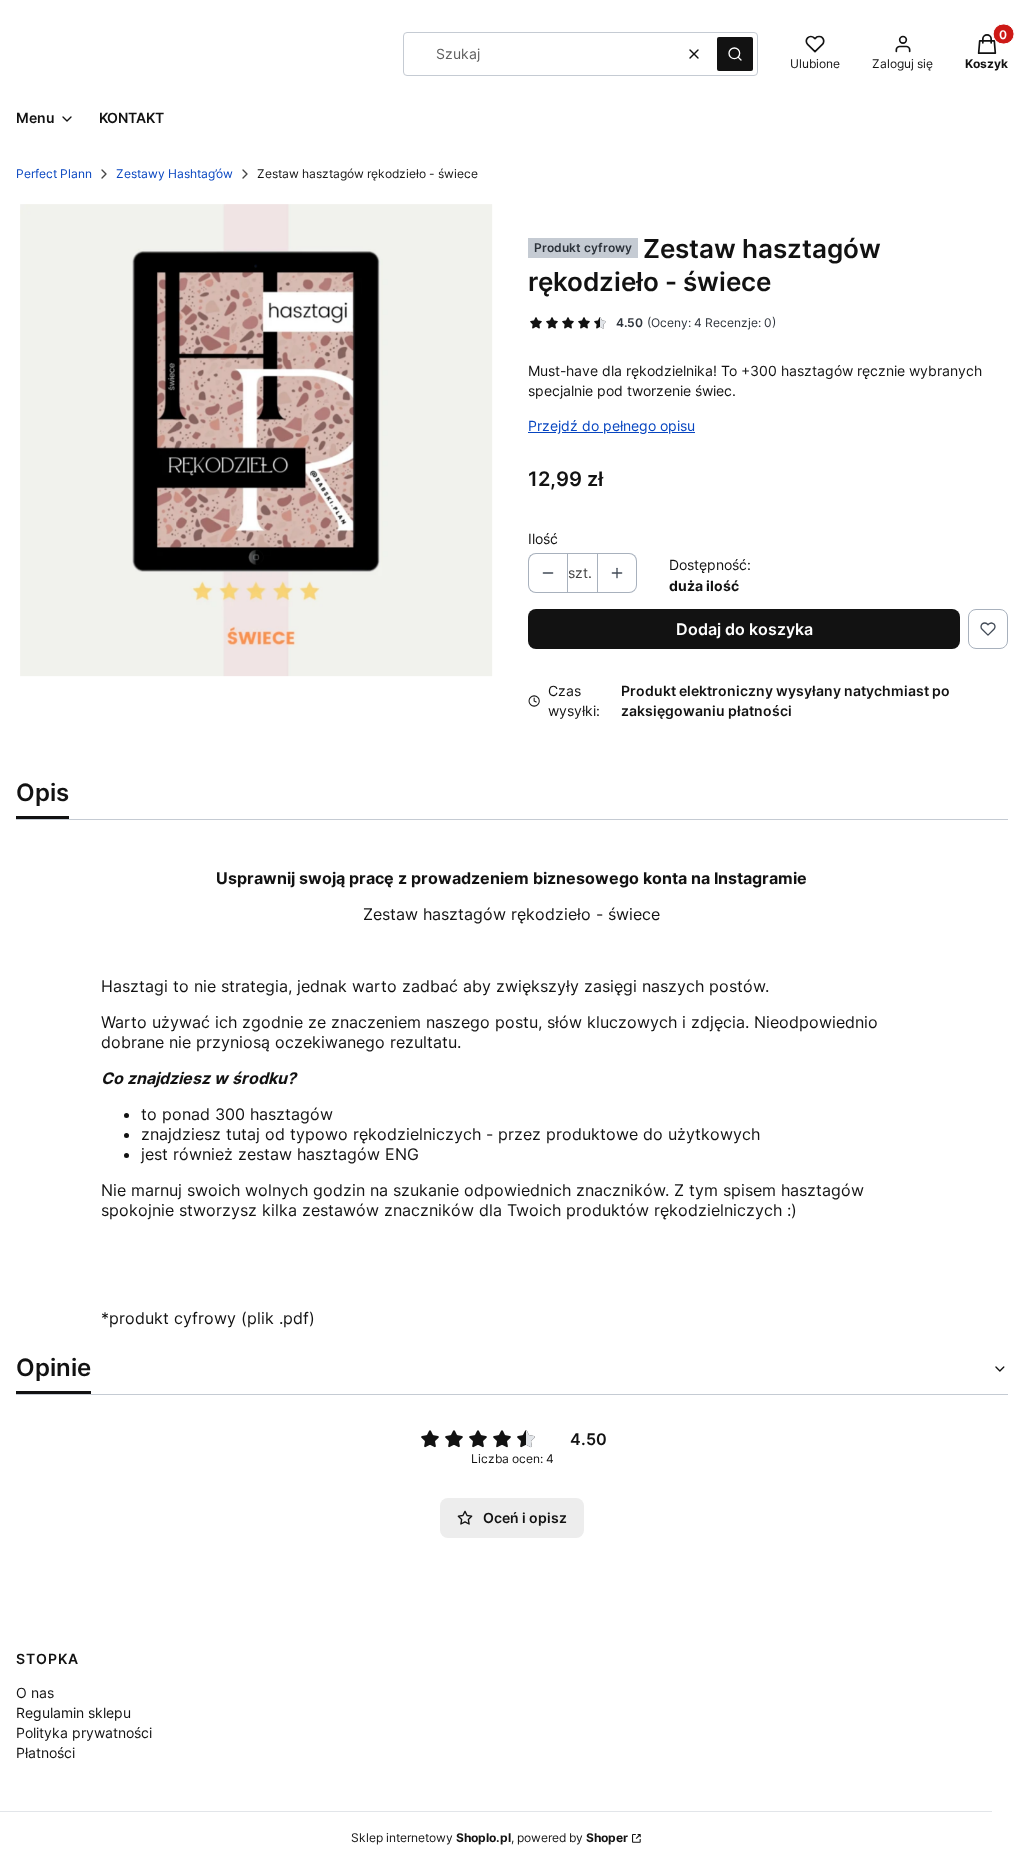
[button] (735, 54)
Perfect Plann (54, 173)
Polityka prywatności (84, 1732)
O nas (35, 1692)
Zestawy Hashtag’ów (174, 173)
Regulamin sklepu (73, 1712)
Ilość (543, 538)
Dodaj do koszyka (744, 629)
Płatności (45, 1752)
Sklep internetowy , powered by (489, 1837)
